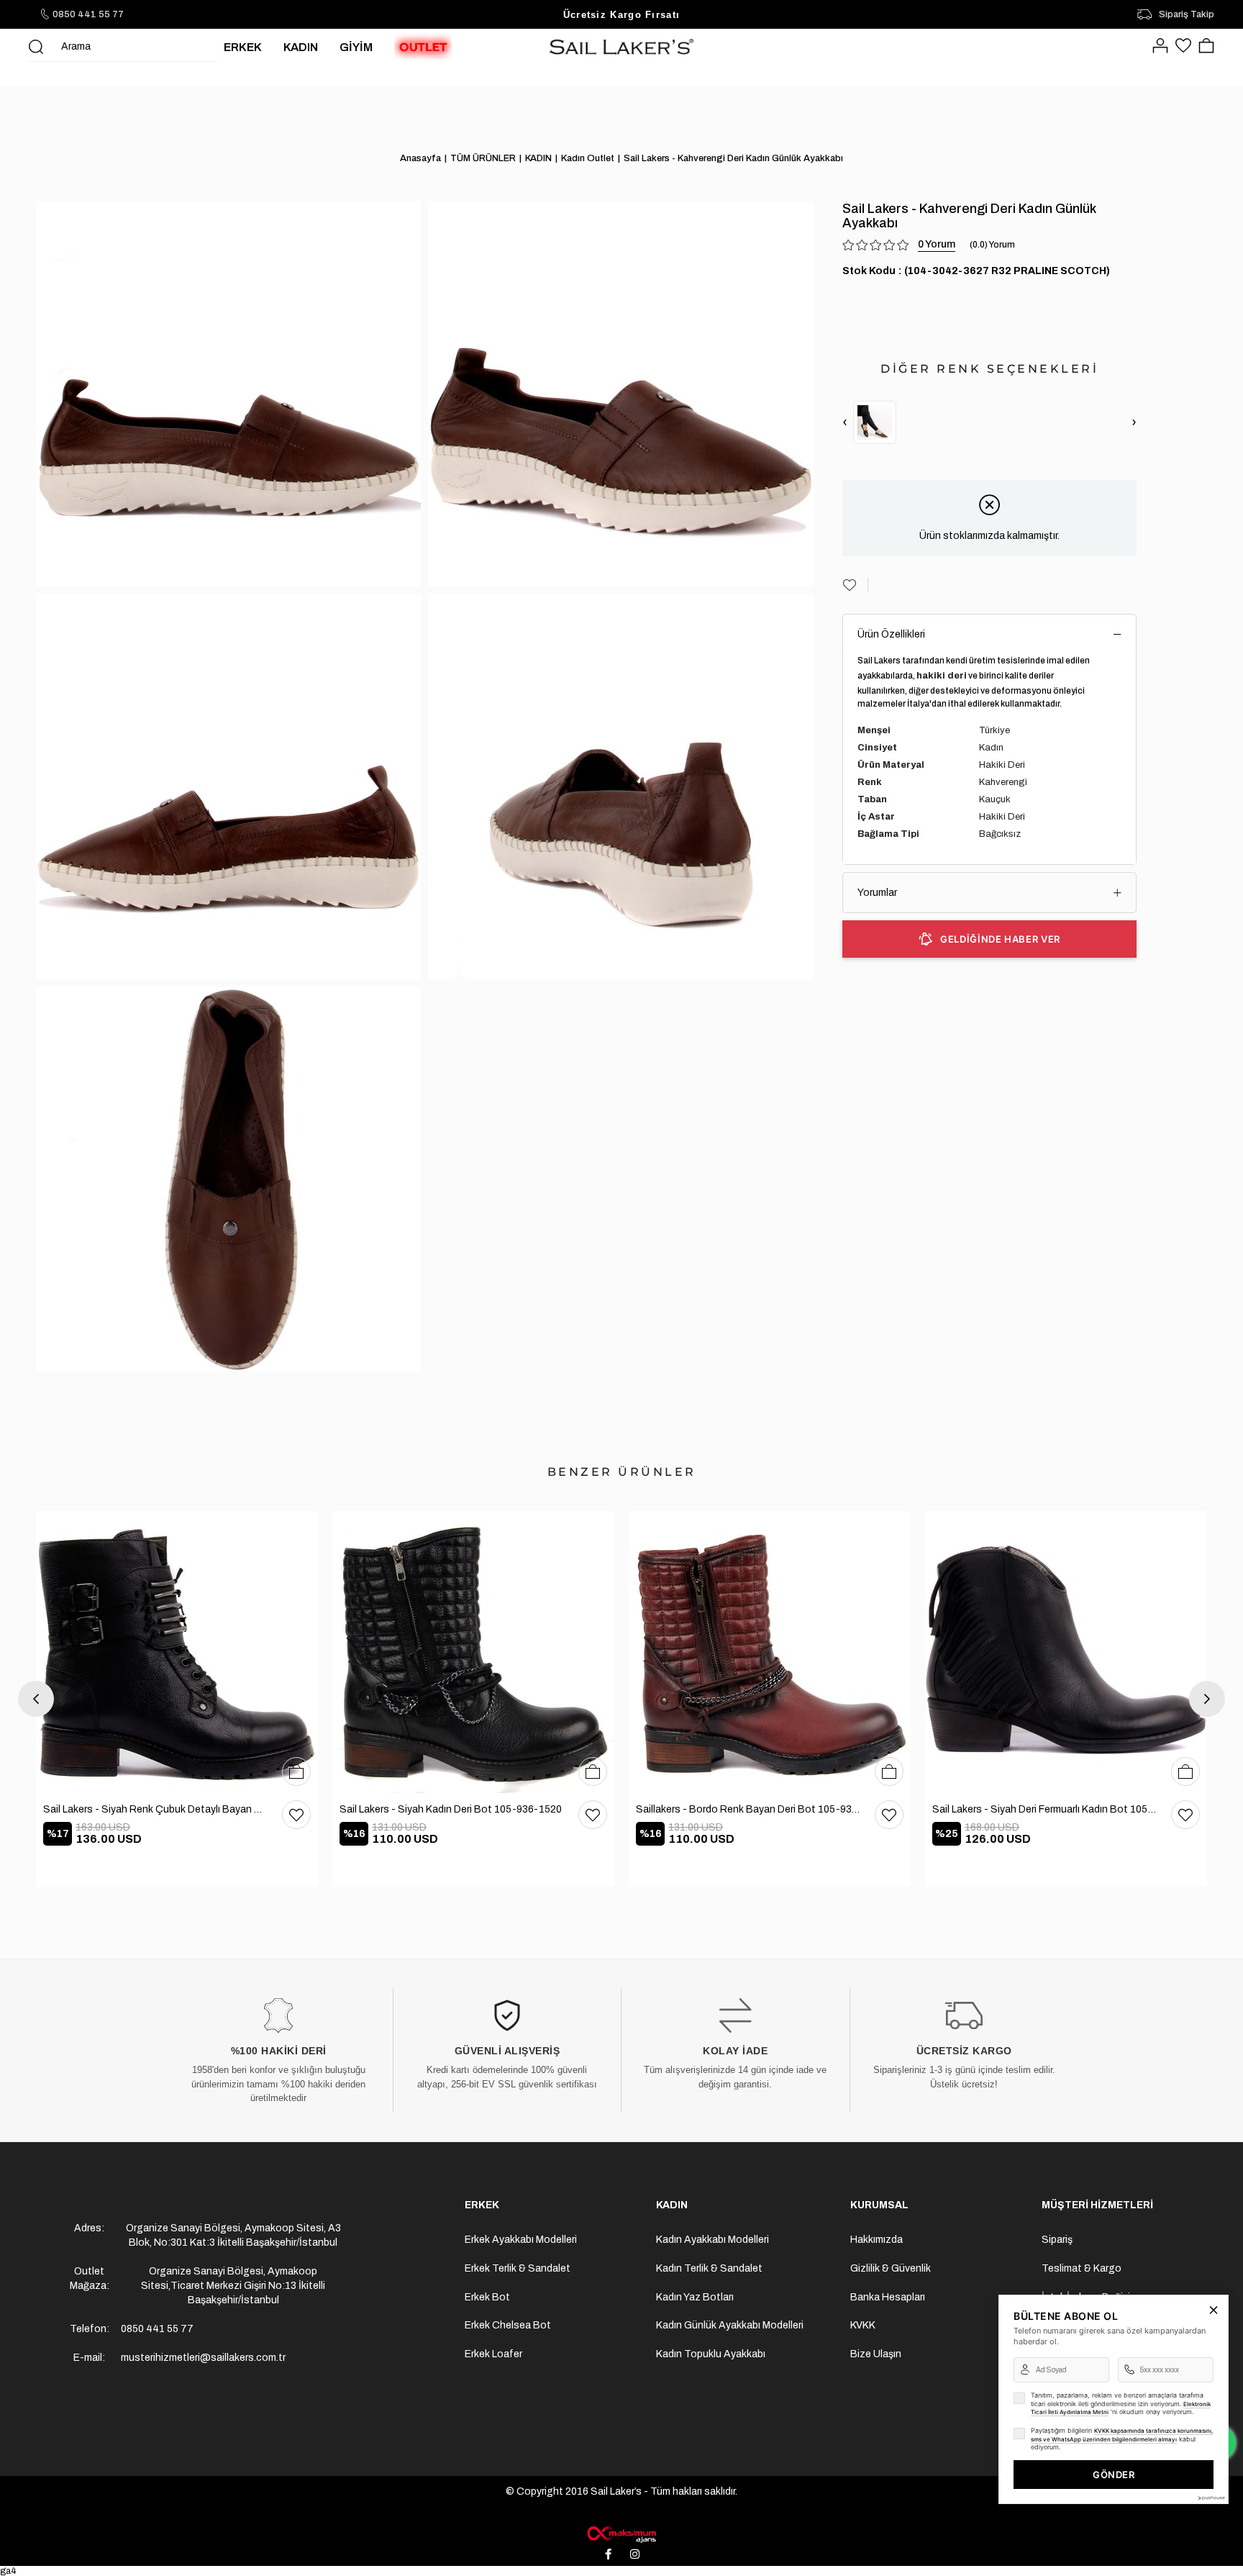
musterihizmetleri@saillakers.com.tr (203, 2358)
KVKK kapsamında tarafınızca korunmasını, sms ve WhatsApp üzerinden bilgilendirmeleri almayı (1122, 2435)
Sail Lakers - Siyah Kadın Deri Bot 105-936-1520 (451, 1809)
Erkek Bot (487, 2297)
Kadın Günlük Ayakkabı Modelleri (730, 2325)
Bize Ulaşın (876, 2354)
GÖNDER (1114, 2475)
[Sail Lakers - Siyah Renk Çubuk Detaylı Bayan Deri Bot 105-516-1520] (177, 1652)
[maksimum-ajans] (621, 2534)
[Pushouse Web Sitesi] (1211, 2498)
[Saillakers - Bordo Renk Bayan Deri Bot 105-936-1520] (770, 1652)
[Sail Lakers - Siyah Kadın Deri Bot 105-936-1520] (473, 1652)
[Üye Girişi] (1160, 47)
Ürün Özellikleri (891, 634)
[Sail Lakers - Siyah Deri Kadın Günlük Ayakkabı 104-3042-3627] (875, 422)
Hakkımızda (877, 2240)
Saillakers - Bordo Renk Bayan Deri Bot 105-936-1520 (748, 1809)
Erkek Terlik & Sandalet (518, 2268)
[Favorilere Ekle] (855, 585)
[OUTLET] (423, 47)
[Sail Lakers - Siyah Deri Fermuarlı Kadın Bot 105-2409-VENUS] (1066, 1652)
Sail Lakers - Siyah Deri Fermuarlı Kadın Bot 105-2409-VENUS (1044, 1809)
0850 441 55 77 (88, 14)
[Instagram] (635, 2554)
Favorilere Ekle (296, 1815)
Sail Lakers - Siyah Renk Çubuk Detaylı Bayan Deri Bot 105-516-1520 (155, 1809)
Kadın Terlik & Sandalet (709, 2268)
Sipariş (1057, 2240)
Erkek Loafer (493, 2354)
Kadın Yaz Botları (695, 2297)
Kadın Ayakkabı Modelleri (712, 2240)
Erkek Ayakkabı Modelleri (521, 2240)
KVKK (863, 2325)
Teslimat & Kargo (1082, 2268)
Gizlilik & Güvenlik (891, 2268)
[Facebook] (609, 2554)
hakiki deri (942, 676)
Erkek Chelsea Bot (508, 2325)
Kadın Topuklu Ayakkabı (711, 2354)
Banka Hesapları (888, 2297)
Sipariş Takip (1187, 14)
